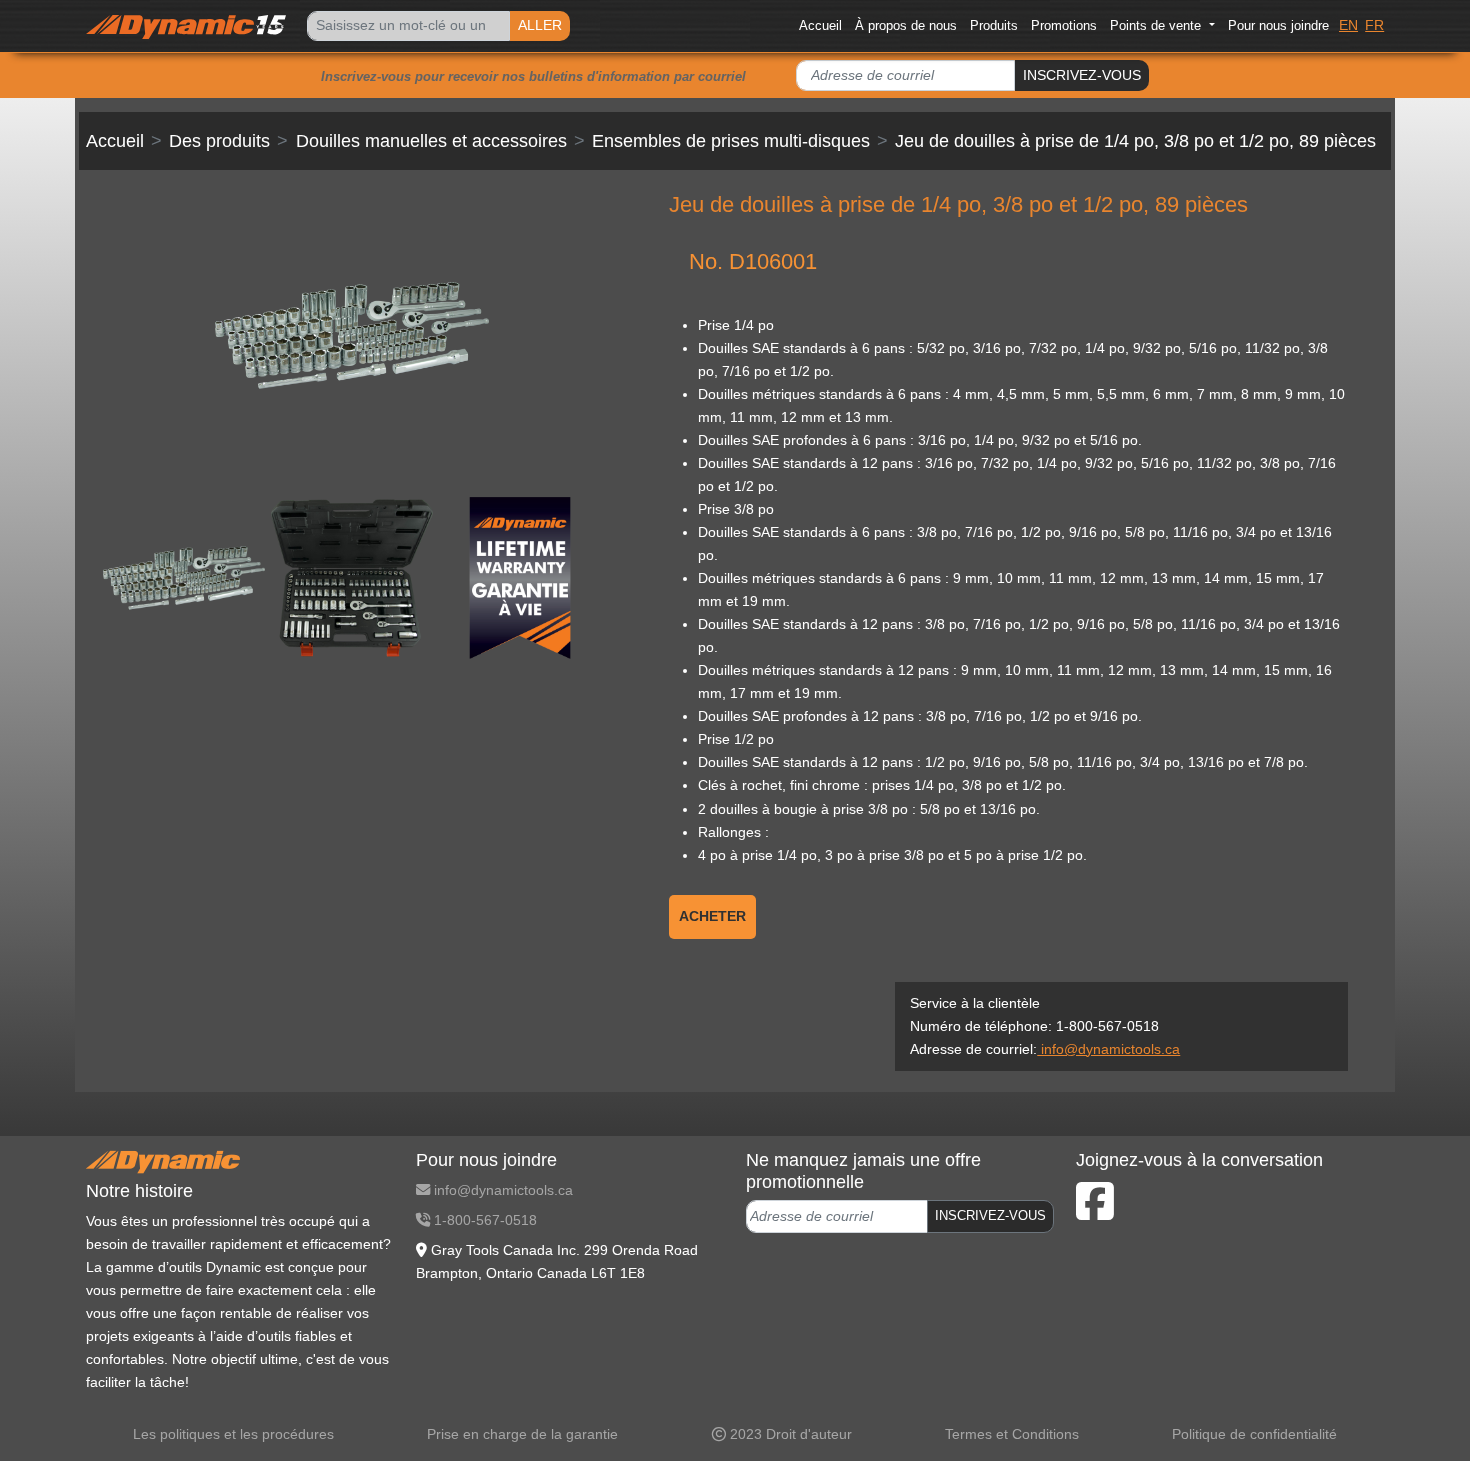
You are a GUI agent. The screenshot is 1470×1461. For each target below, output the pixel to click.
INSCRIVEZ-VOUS (1082, 75)
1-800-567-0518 (483, 1220)
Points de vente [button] (1157, 25)
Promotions (1064, 25)
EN (1348, 25)
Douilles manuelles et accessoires (431, 141)
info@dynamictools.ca (1108, 1049)
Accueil (820, 25)
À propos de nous (906, 25)
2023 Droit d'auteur (789, 1434)
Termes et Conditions (1012, 1434)
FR (1374, 25)
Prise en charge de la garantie (522, 1434)
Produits (994, 25)
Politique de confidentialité (1254, 1434)
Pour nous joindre (1278, 25)
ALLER (540, 25)
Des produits (219, 141)
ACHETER (712, 916)
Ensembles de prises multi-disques (731, 141)
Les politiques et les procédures (233, 1434)
